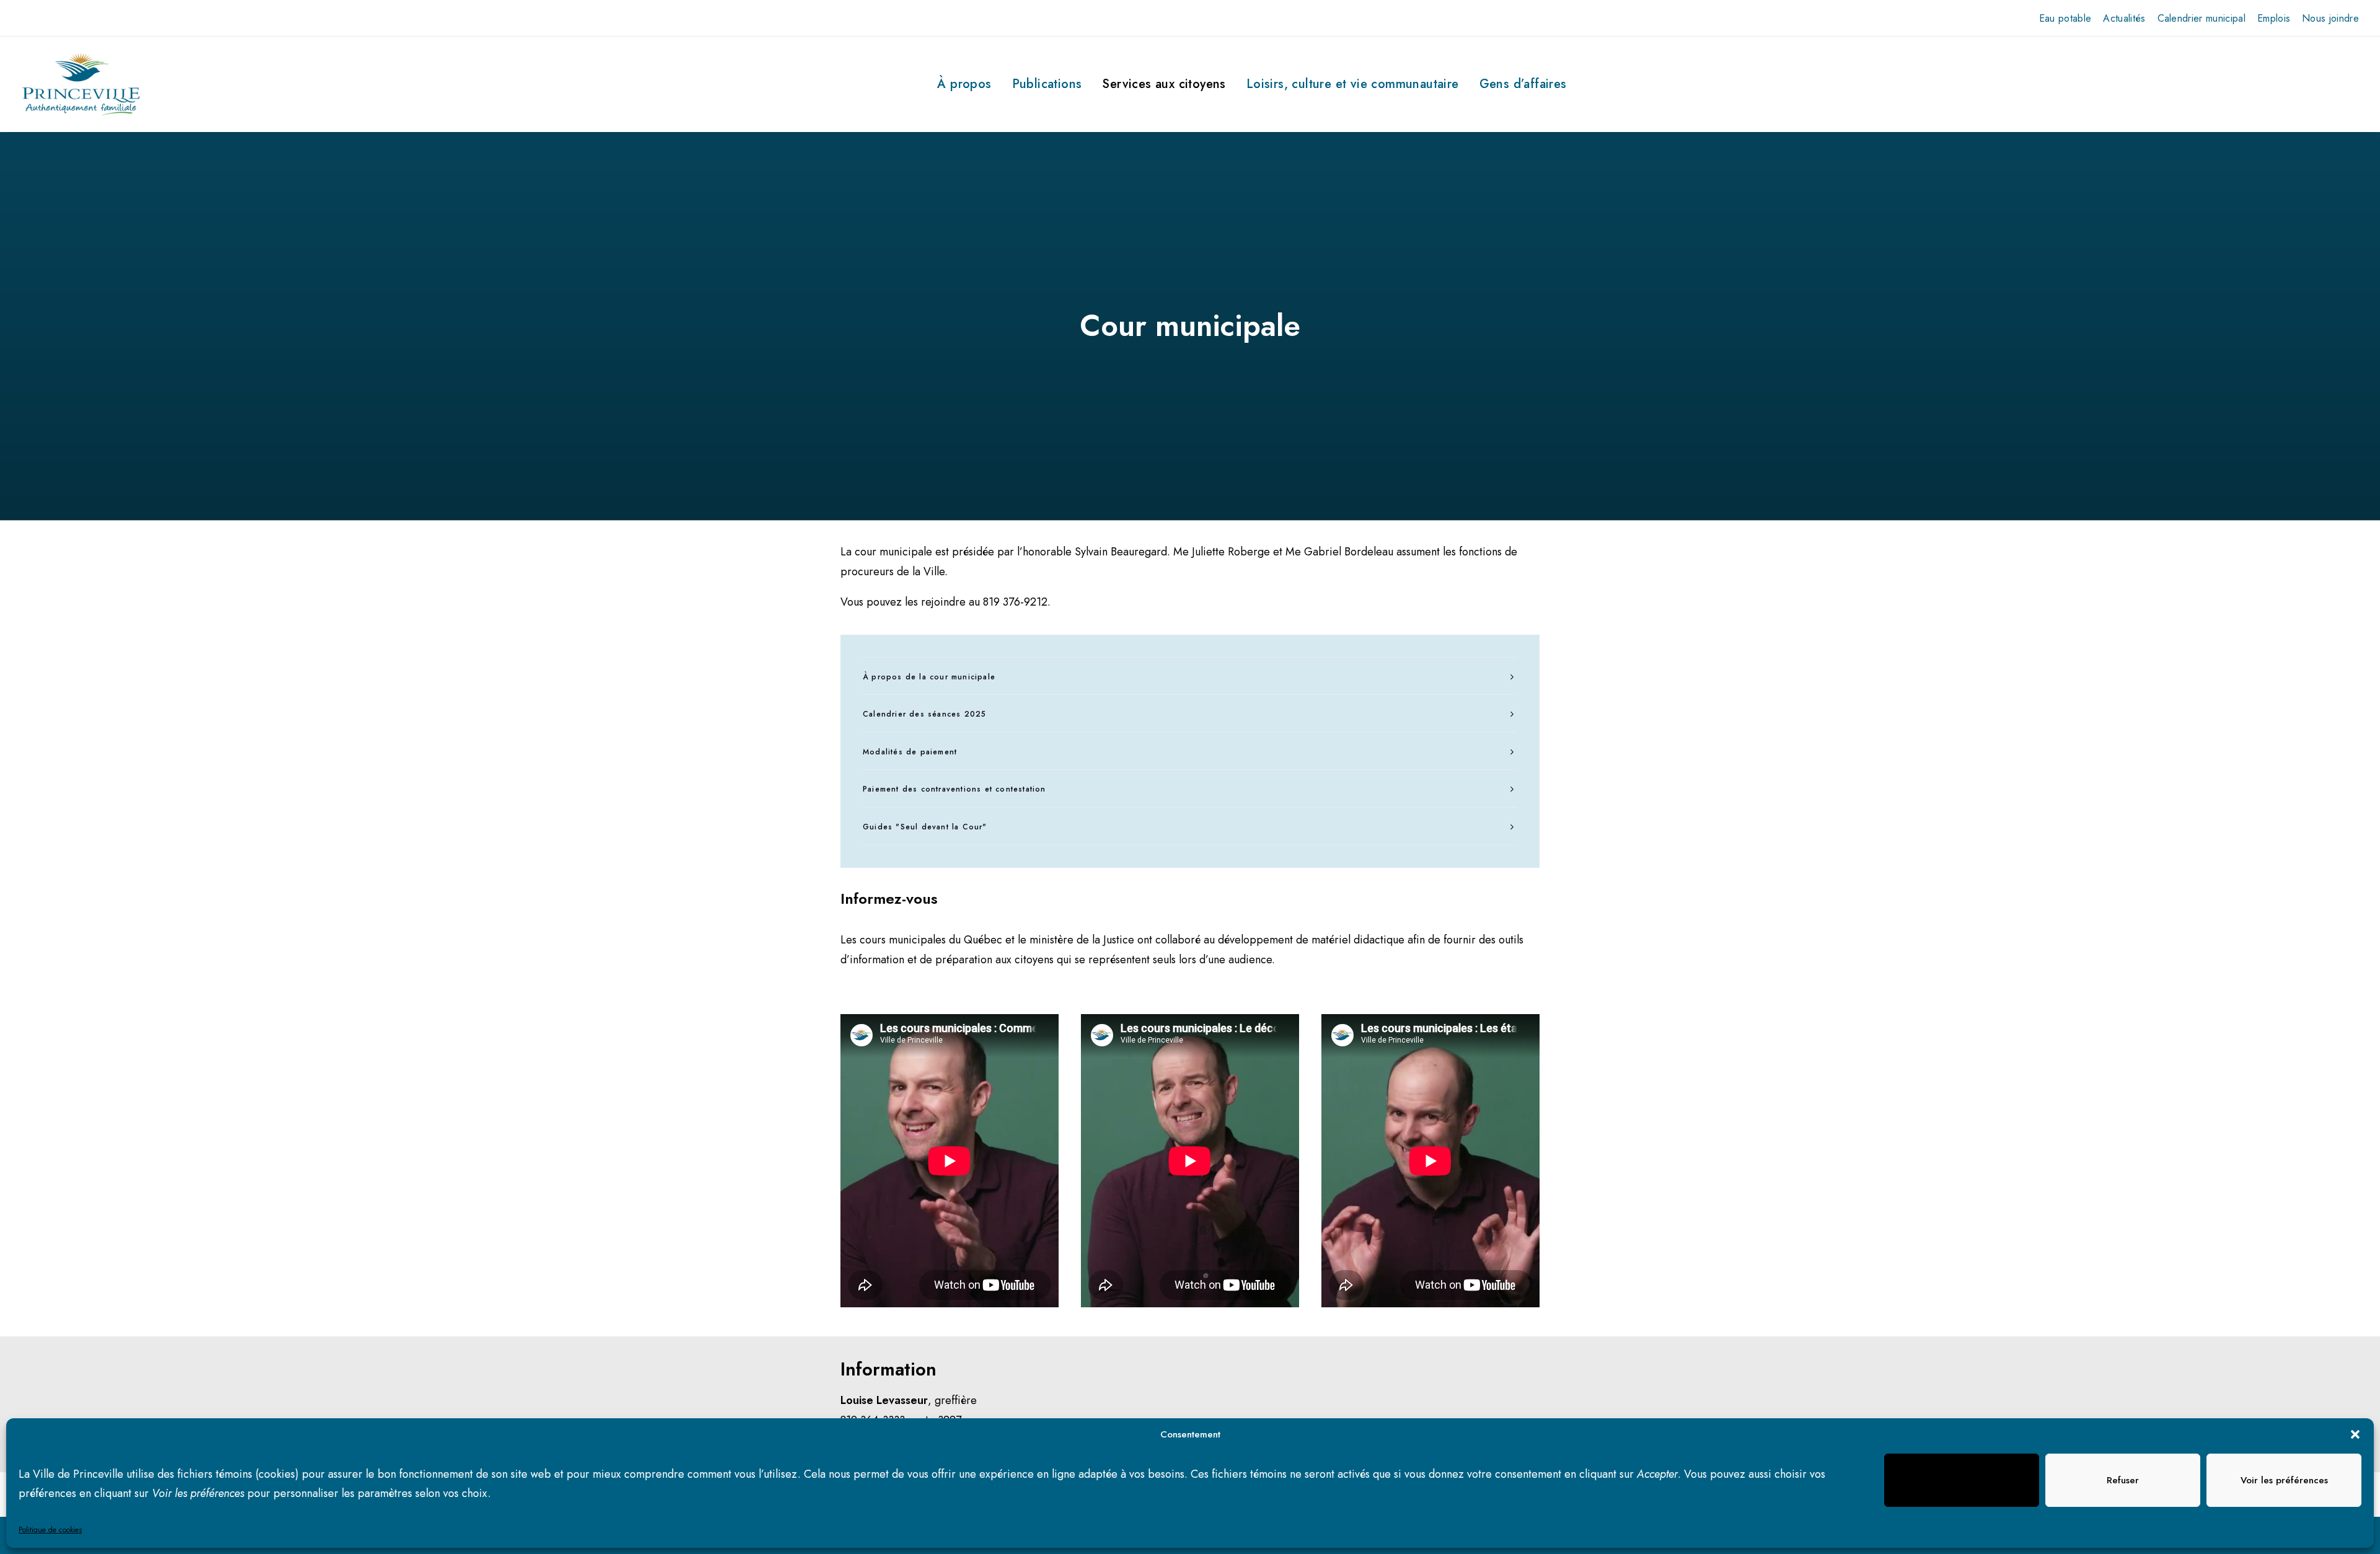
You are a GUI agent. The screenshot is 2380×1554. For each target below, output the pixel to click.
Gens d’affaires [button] (1523, 84)
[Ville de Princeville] (81, 84)
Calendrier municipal (2201, 18)
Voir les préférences (2284, 1480)
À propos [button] (964, 84)
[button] (2355, 1434)
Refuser (2123, 1480)
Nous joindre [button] (2330, 18)
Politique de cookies (50, 1530)
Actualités (2124, 18)
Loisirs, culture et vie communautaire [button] (1353, 84)
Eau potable (2065, 18)
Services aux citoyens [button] (1164, 84)
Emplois (2274, 18)
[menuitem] (2065, 18)
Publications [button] (1047, 84)
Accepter (1962, 1480)
